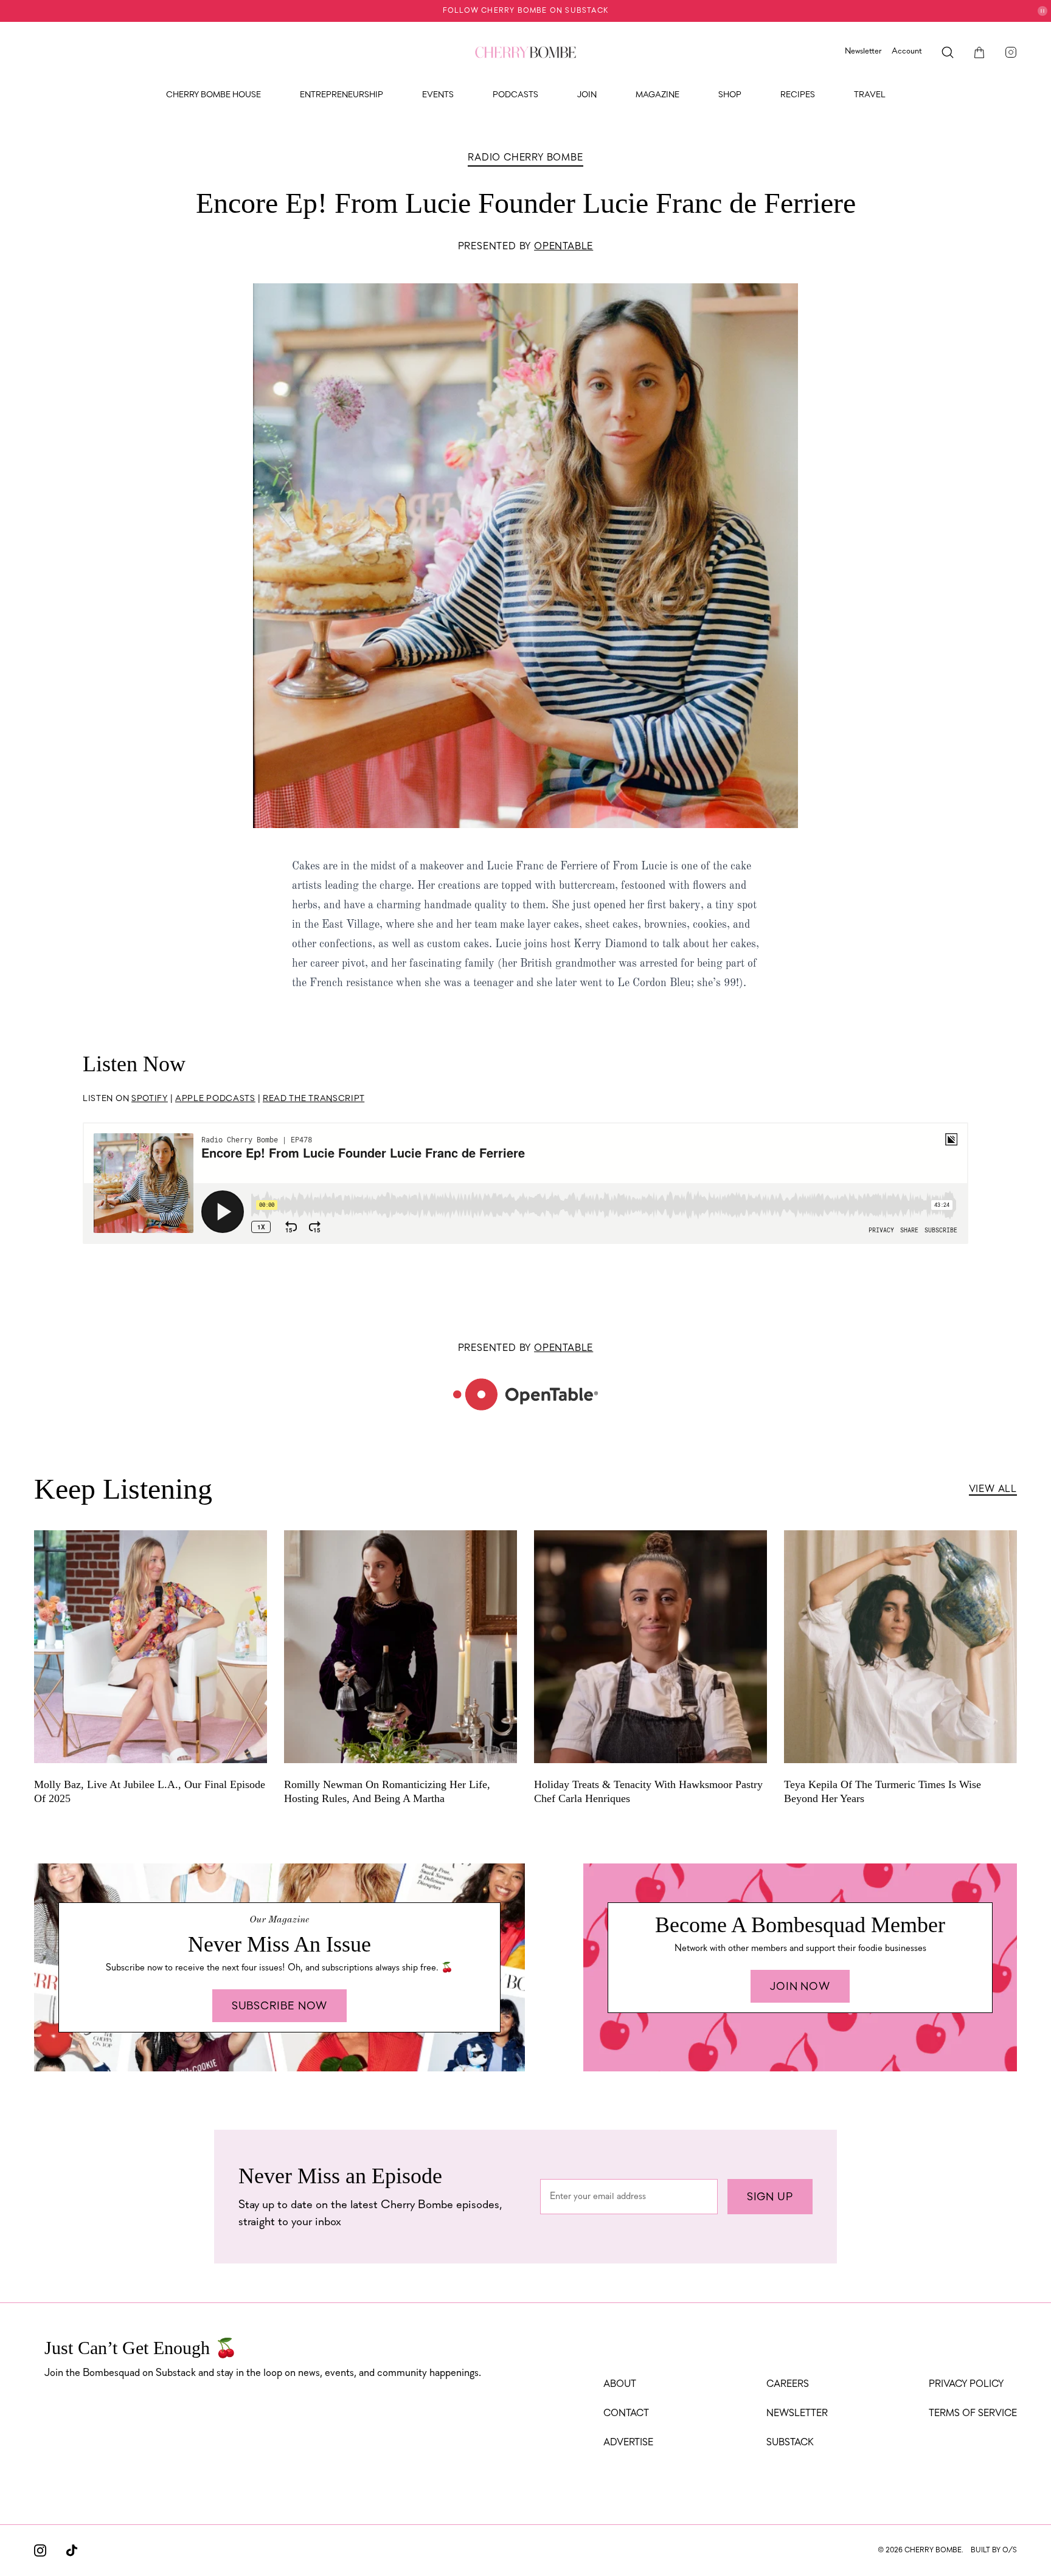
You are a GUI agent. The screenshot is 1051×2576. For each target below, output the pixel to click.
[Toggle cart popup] (979, 52)
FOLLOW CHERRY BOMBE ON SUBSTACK (525, 11)
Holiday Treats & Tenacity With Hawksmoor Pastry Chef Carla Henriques (648, 1791)
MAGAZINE (657, 95)
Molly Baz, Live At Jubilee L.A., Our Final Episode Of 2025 (150, 1791)
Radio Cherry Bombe (525, 158)
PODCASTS (515, 95)
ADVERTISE (628, 2443)
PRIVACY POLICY (966, 2384)
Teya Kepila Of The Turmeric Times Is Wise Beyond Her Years (883, 1791)
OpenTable (564, 247)
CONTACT (626, 2414)
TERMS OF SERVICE (973, 2414)
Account (907, 51)
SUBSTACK (790, 2443)
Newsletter (863, 51)
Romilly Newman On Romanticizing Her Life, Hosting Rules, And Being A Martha (387, 1791)
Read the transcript (314, 1099)
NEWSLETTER (797, 2414)
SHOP (730, 95)
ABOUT (620, 2384)
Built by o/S (994, 2550)
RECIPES (798, 95)
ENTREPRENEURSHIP (342, 95)
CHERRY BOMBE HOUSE (213, 95)
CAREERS (788, 2384)
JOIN (587, 95)
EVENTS (438, 95)
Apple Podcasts (215, 1099)
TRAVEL (870, 95)
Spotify (150, 1099)
